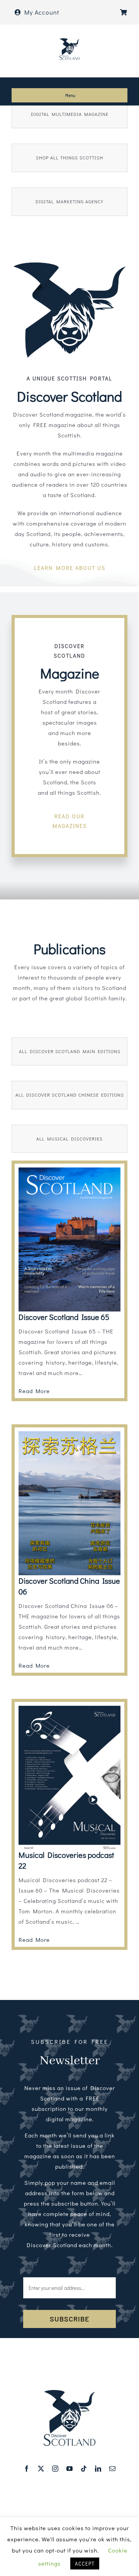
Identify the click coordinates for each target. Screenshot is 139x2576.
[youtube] (70, 2469)
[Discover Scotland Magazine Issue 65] (69, 1170)
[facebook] (27, 2469)
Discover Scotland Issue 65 (64, 1317)
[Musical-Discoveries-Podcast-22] (69, 1708)
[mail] (113, 2469)
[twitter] (41, 2469)
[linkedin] (98, 2469)
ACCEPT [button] (85, 2563)
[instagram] (55, 2469)
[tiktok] (84, 2469)
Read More (34, 1391)
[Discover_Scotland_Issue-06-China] (69, 1434)
